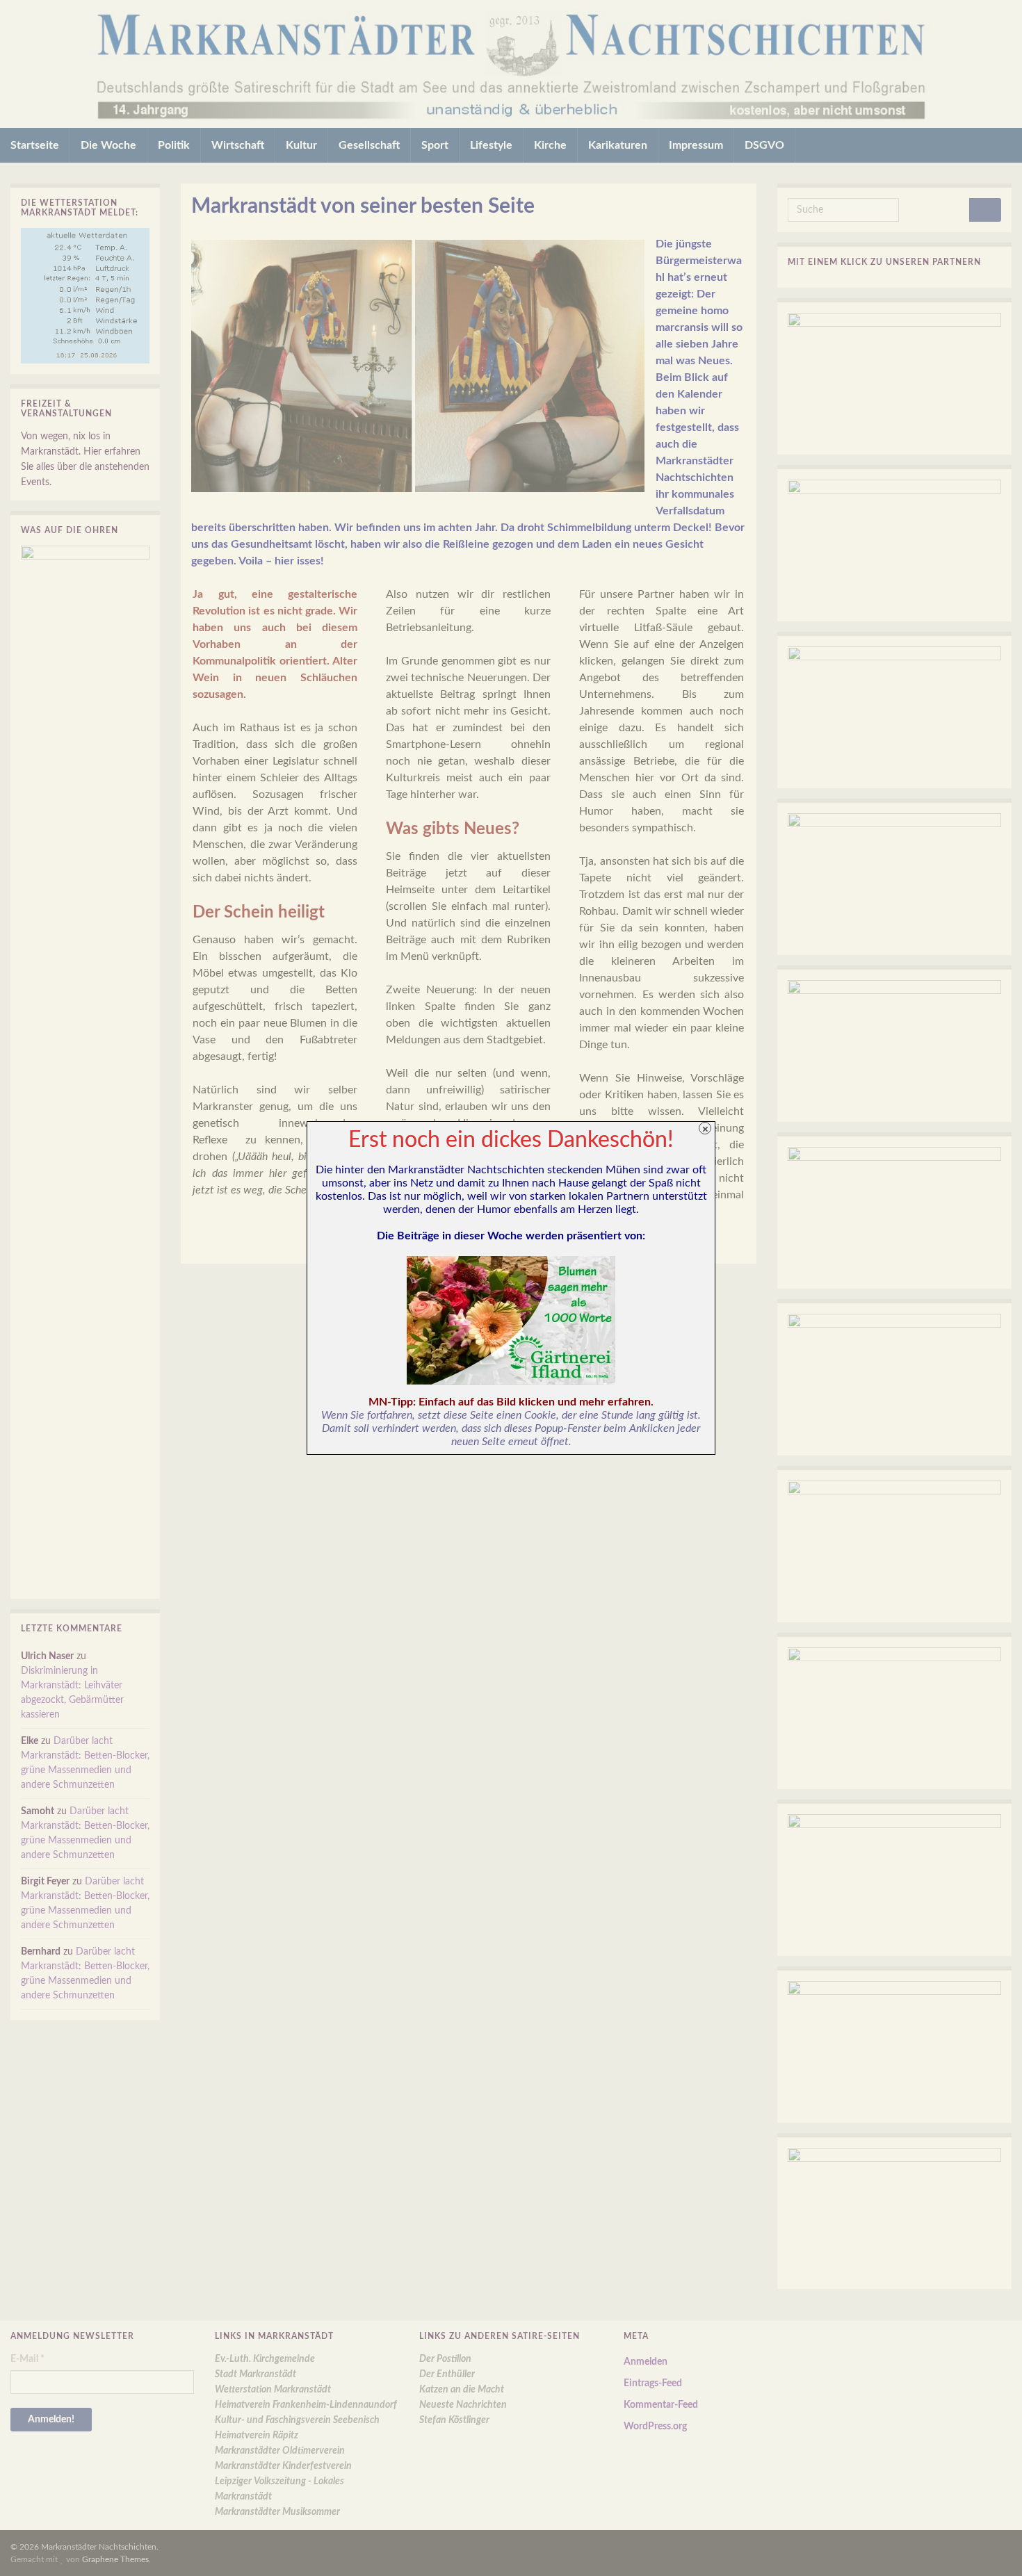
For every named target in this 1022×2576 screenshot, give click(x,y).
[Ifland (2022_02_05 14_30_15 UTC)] (511, 1320)
